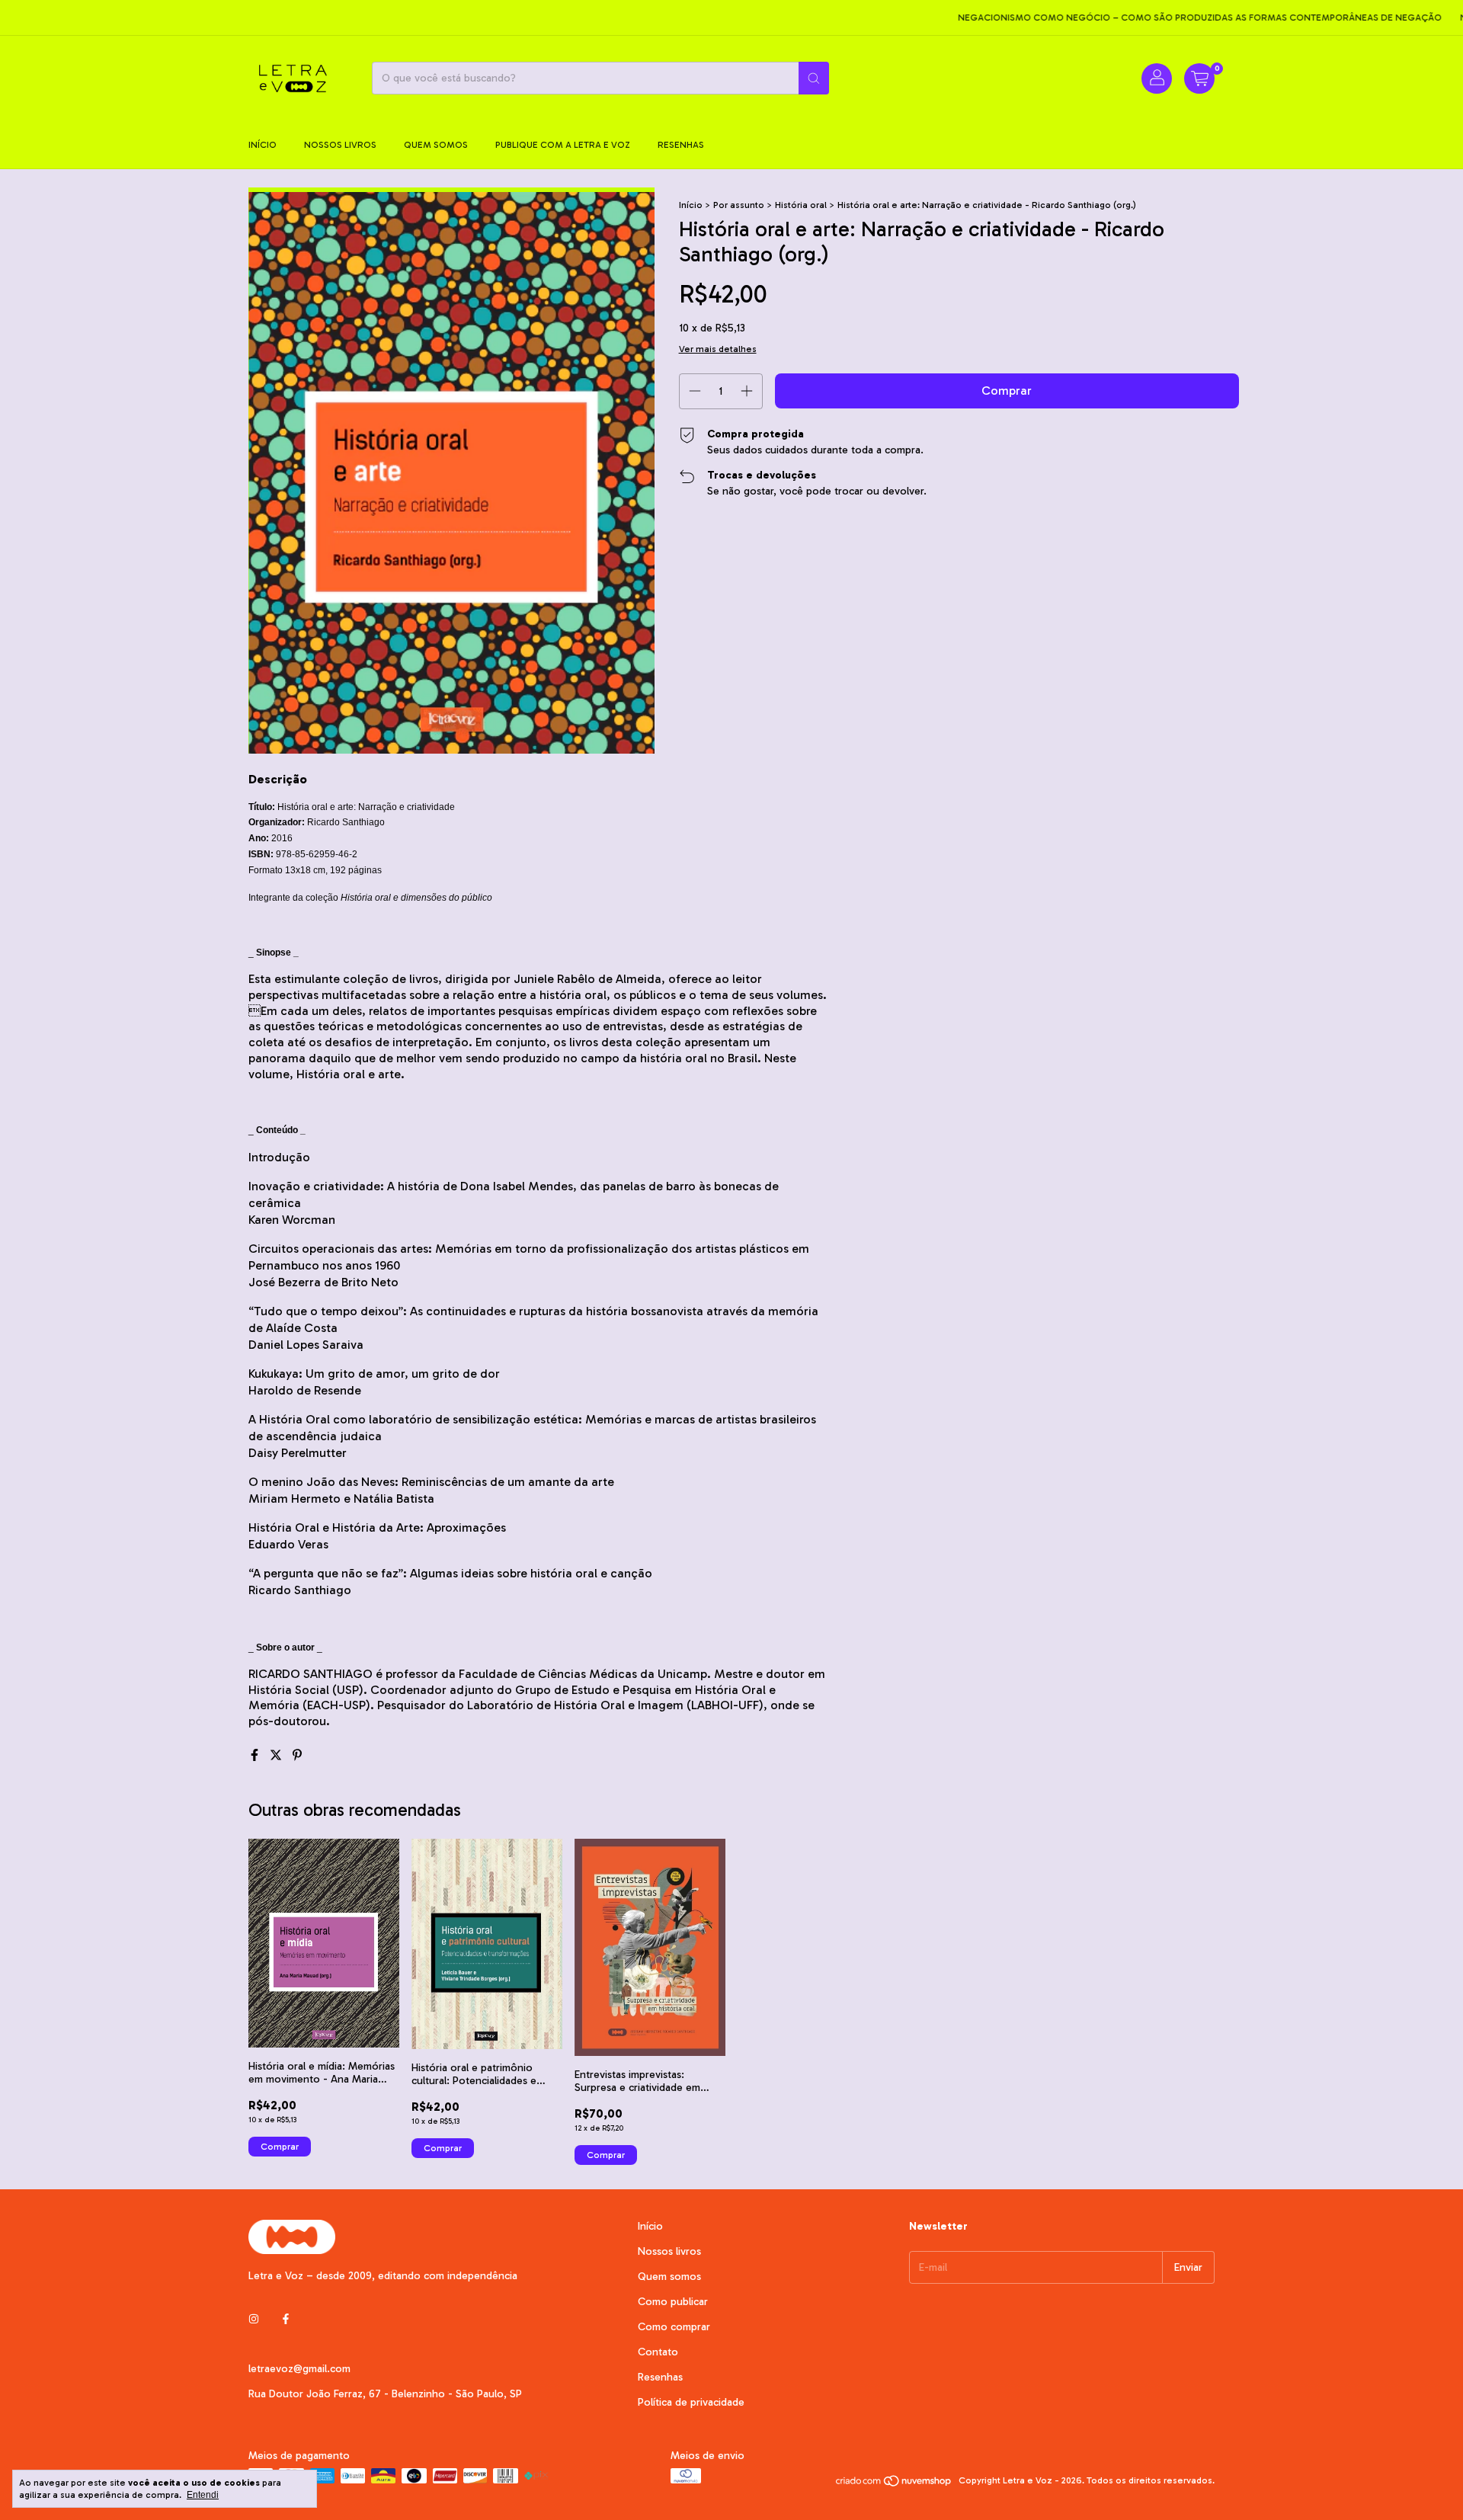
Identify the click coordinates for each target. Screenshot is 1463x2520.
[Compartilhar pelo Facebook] (256, 1755)
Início (263, 145)
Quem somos (436, 145)
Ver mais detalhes (718, 349)
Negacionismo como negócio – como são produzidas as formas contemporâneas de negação (1160, 18)
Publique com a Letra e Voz (563, 145)
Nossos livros (340, 145)
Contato (658, 2352)
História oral (801, 205)
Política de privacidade (691, 2402)
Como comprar (674, 2327)
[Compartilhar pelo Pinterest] (297, 1755)
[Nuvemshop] (894, 2484)
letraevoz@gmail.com (299, 2369)
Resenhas (681, 145)
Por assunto (739, 205)
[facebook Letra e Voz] (286, 2319)
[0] (1199, 78)
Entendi (203, 2495)
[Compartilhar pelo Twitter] (277, 1755)
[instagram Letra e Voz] (254, 2319)
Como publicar (673, 2302)
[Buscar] (814, 78)
